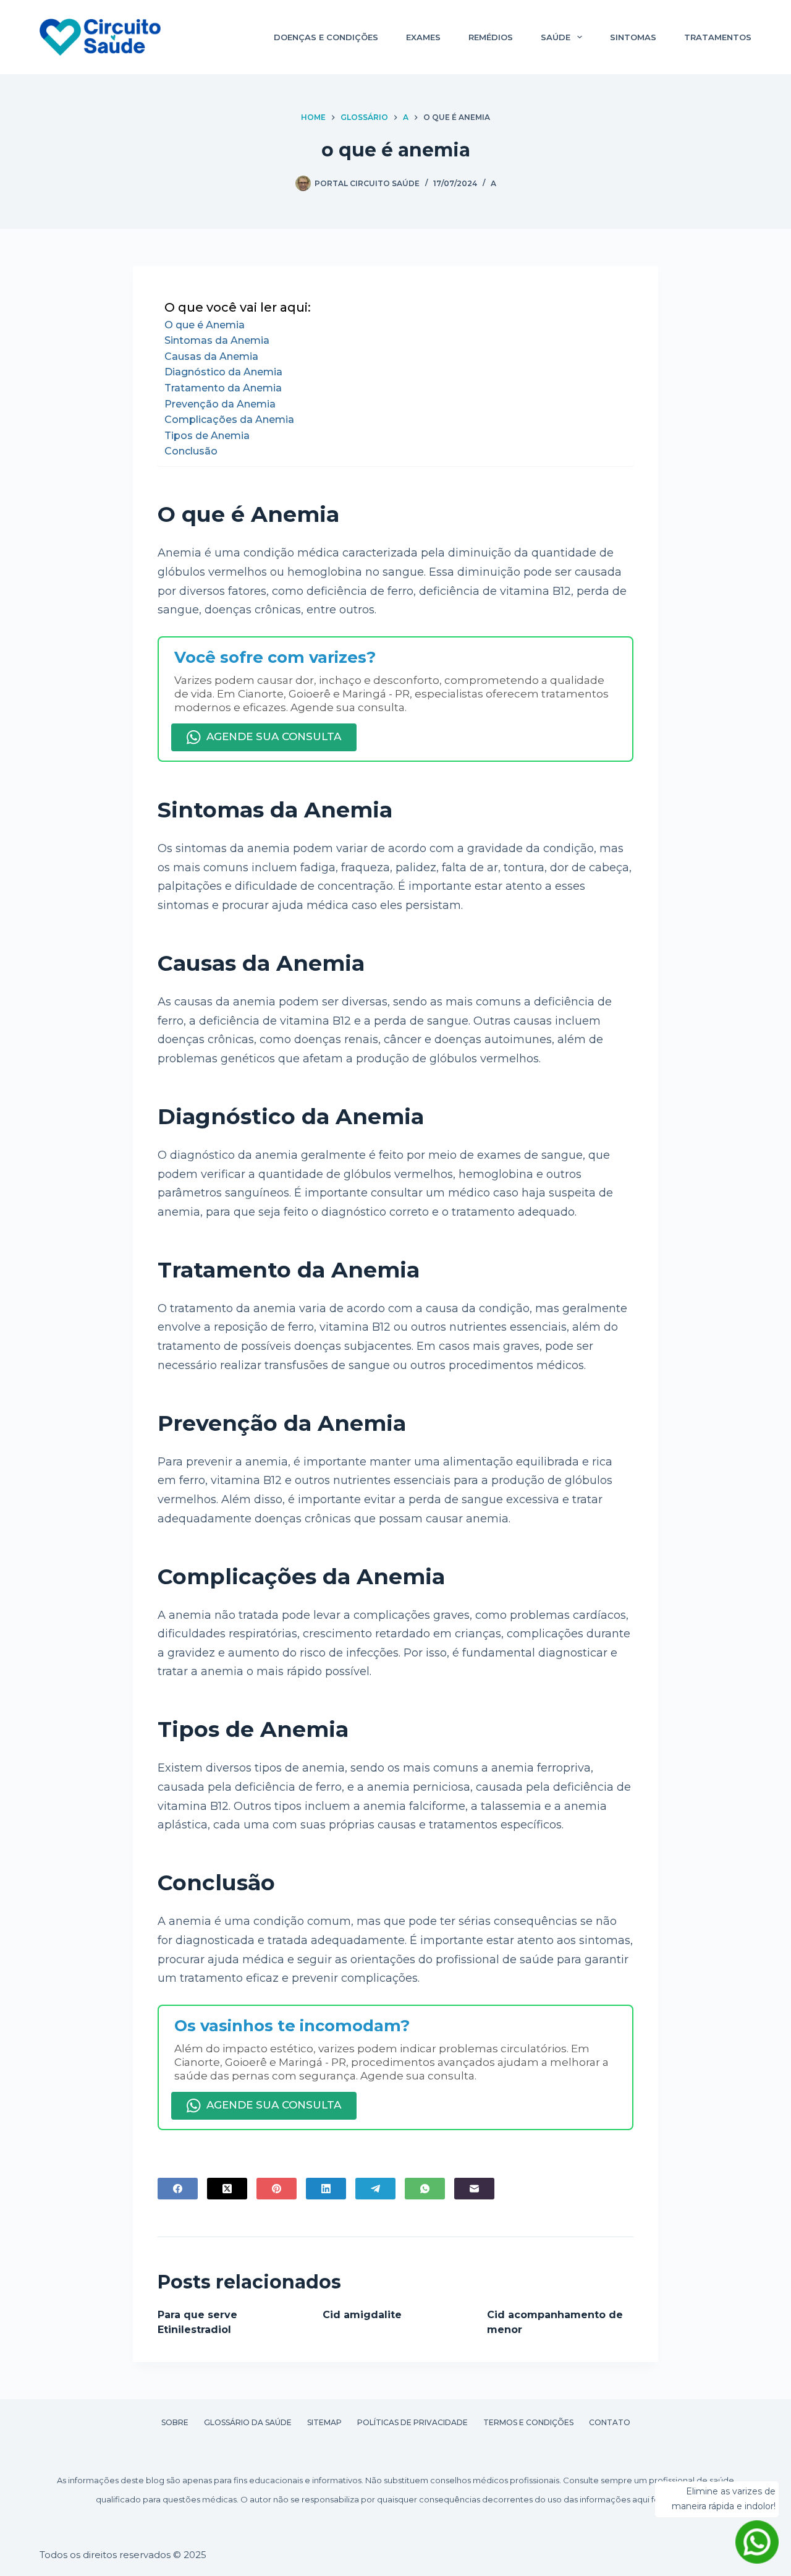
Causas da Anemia (211, 356)
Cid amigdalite (362, 2315)
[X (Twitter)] (227, 2189)
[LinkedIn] (326, 2189)
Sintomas (633, 37)
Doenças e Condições (326, 37)
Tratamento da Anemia (223, 388)
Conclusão (191, 451)
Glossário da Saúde (248, 2422)
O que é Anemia (205, 325)
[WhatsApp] (425, 2189)
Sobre (175, 2422)
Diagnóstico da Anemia (223, 372)
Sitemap (324, 2422)
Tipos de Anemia (207, 436)
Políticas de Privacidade (412, 2422)
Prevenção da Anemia (220, 404)
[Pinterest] (277, 2189)
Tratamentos (718, 37)
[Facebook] (178, 2189)
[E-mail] (474, 2189)
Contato (610, 2422)
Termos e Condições (528, 2422)
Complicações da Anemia (229, 420)
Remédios (491, 37)
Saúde (556, 37)
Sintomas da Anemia (217, 340)
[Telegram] (375, 2189)
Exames (423, 37)
